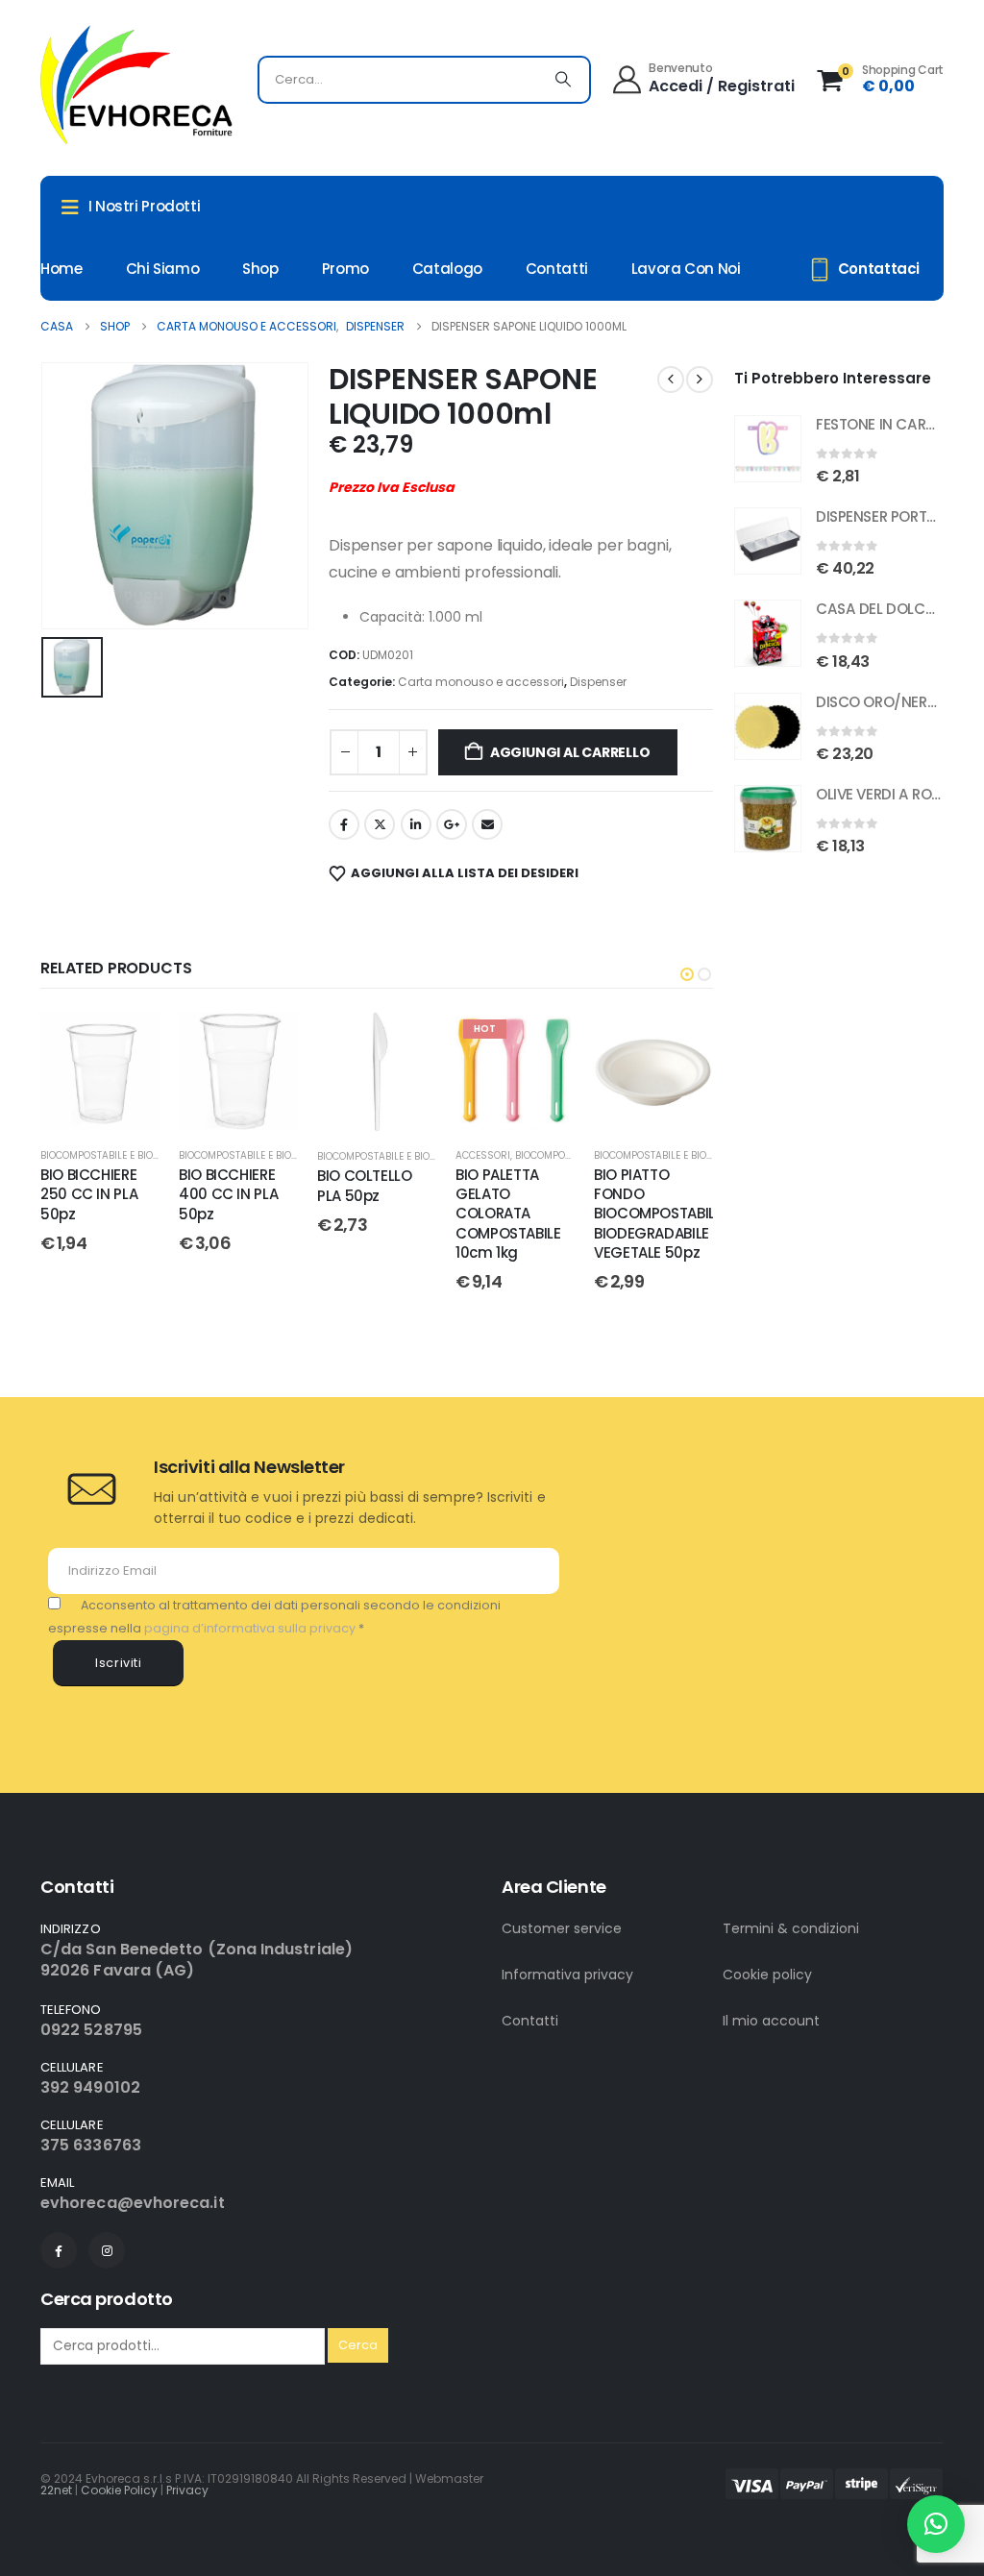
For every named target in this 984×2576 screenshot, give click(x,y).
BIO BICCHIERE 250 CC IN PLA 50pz (89, 1194)
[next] (700, 380)
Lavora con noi (686, 269)
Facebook (344, 824)
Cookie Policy (119, 2490)
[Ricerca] (563, 80)
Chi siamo (163, 269)
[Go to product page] (768, 449)
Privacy (187, 2490)
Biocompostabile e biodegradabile (129, 1155)
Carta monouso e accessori (481, 682)
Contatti (557, 269)
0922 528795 (91, 2030)
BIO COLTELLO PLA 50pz (365, 1185)
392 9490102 (90, 2087)
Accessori (483, 1155)
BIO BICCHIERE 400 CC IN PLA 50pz (228, 1194)
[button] (687, 974)
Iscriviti (119, 1663)
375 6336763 (91, 2145)
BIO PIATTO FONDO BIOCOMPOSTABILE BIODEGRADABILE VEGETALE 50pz (658, 1214)
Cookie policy (767, 1975)
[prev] (671, 380)
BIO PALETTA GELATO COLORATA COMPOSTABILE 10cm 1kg (508, 1214)
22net (56, 2490)
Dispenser (598, 682)
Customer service (562, 1928)
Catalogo (447, 269)
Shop (260, 269)
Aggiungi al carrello (570, 752)
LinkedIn (416, 824)
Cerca (358, 2345)
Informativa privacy (567, 1975)
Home (61, 269)
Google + (452, 824)
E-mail (487, 824)
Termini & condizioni (791, 1928)
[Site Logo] (136, 85)
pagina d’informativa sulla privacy (251, 1628)
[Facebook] (59, 2250)
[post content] (100, 1071)
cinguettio (380, 824)
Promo (345, 269)
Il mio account (771, 2021)
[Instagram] (107, 2250)
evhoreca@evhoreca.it (133, 2203)
